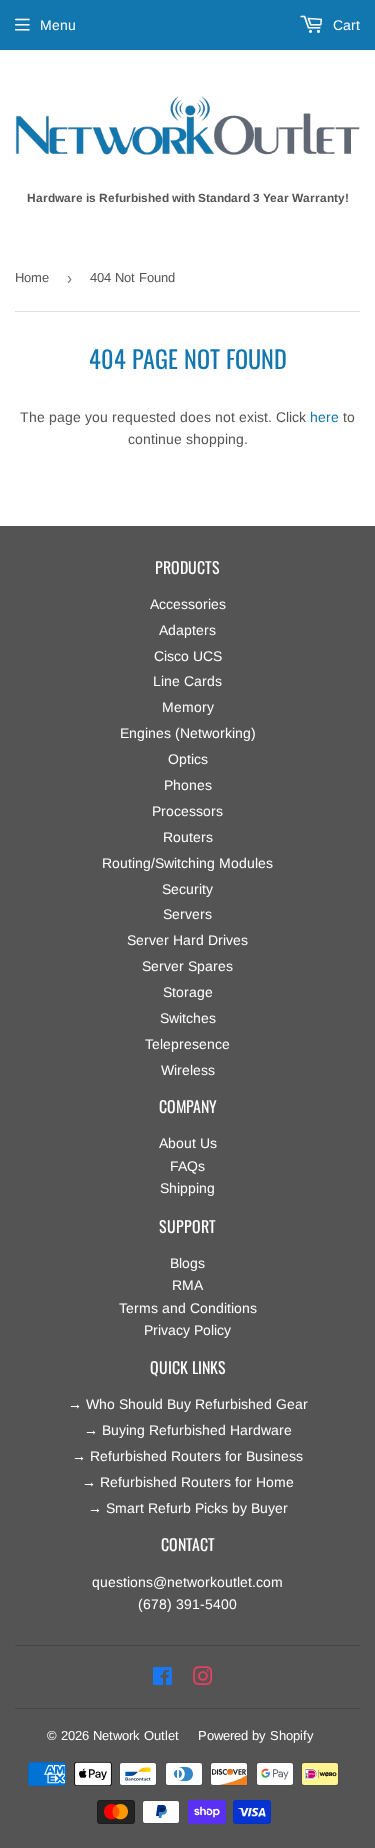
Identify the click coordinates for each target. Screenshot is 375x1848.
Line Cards (187, 681)
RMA (187, 1285)
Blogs (187, 1263)
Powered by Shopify (256, 1735)
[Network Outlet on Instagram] (203, 1677)
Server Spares (187, 966)
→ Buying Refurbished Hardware (188, 1430)
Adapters (187, 630)
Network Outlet (136, 1735)
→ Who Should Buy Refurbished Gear (188, 1404)
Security (187, 889)
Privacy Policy (187, 1330)
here (324, 417)
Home (32, 277)
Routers (188, 837)
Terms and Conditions (188, 1308)
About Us (188, 1143)
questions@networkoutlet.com (187, 1582)
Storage (188, 992)
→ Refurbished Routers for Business (187, 1456)
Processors (187, 811)
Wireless (188, 1070)
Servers (187, 914)
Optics (188, 759)
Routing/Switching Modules (187, 863)
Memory (188, 707)
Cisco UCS (188, 656)
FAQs (187, 1166)
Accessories (188, 604)
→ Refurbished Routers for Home (188, 1482)
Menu (58, 25)
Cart (344, 25)
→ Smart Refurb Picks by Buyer (188, 1508)
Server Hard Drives (187, 940)
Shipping (187, 1188)
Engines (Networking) (188, 733)
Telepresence (187, 1044)
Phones (188, 785)
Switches (188, 1018)
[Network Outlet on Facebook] (162, 1677)
